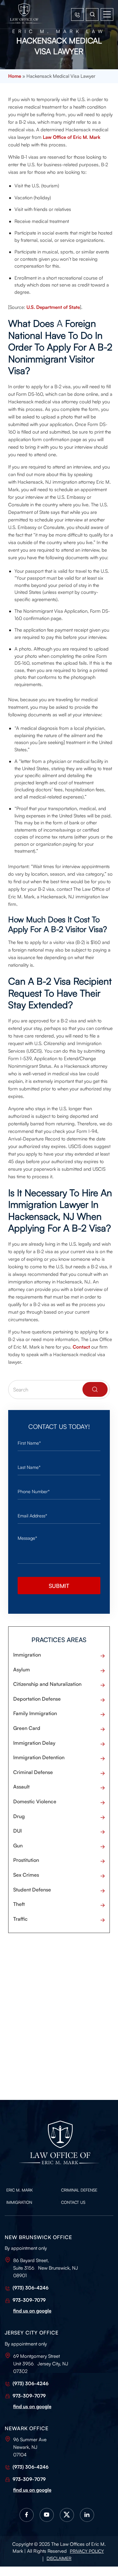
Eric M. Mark (20, 2190)
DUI (17, 1831)
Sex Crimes (26, 1875)
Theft (19, 1904)
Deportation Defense (37, 1699)
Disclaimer (59, 2558)
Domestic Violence (35, 1801)
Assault (21, 1787)
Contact (81, 1347)
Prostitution (26, 1860)
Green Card (27, 1728)
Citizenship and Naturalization (47, 1684)
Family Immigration (35, 1713)
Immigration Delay (34, 1743)
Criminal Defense (33, 1772)
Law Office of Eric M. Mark (72, 137)
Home (15, 76)
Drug (19, 1816)
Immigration (27, 1655)
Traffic (20, 1919)
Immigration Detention (39, 1757)
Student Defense (32, 1890)
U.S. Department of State (53, 307)
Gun (18, 1845)
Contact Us (73, 2202)
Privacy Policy (87, 2551)
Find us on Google (32, 2311)
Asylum (22, 1669)
